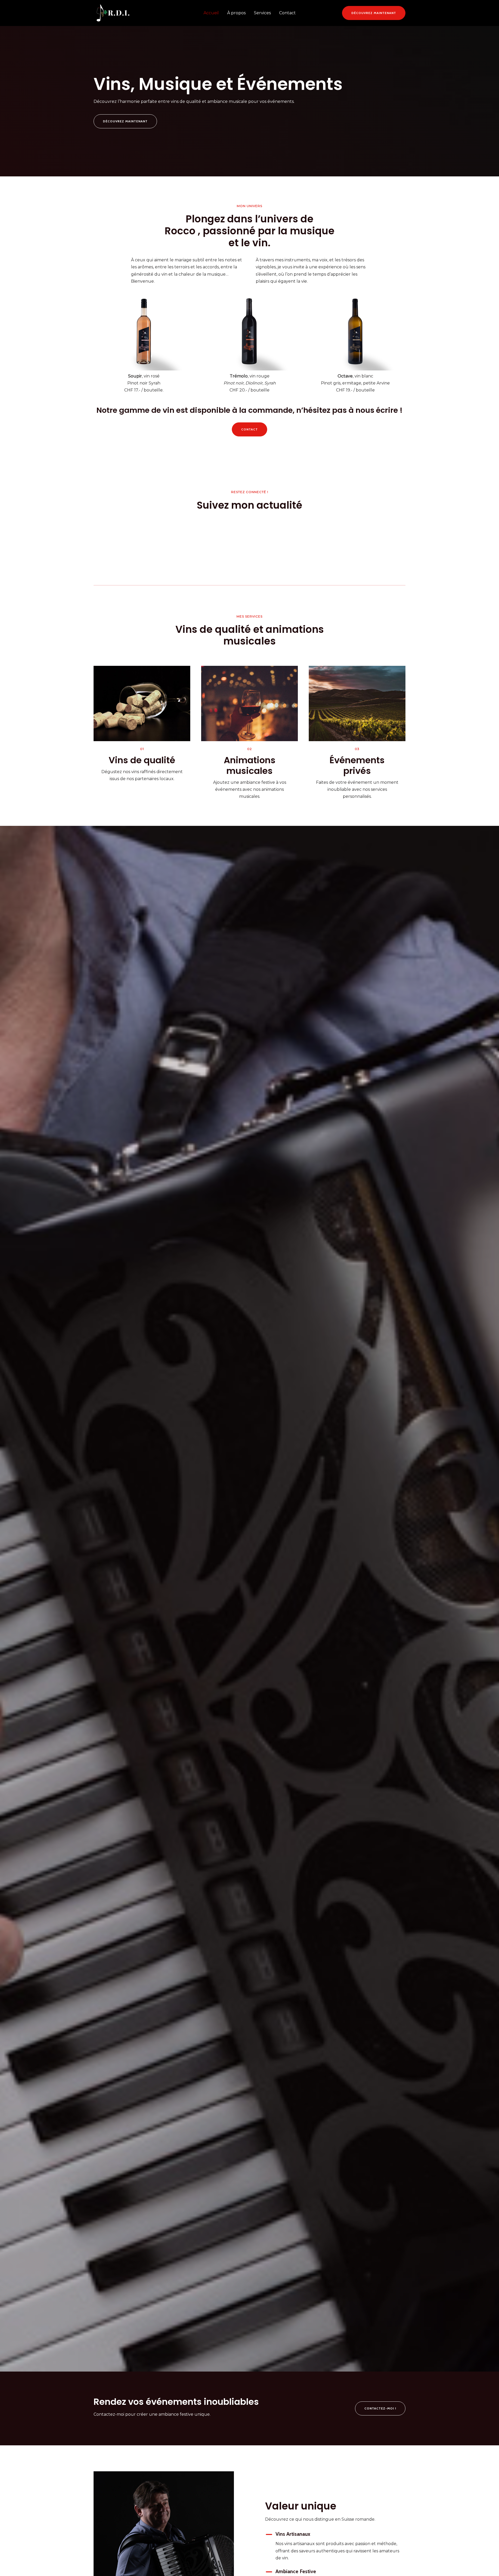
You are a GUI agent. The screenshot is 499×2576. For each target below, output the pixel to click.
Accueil (211, 13)
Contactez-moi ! (380, 2408)
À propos (236, 13)
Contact (287, 13)
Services (262, 13)
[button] (374, 13)
